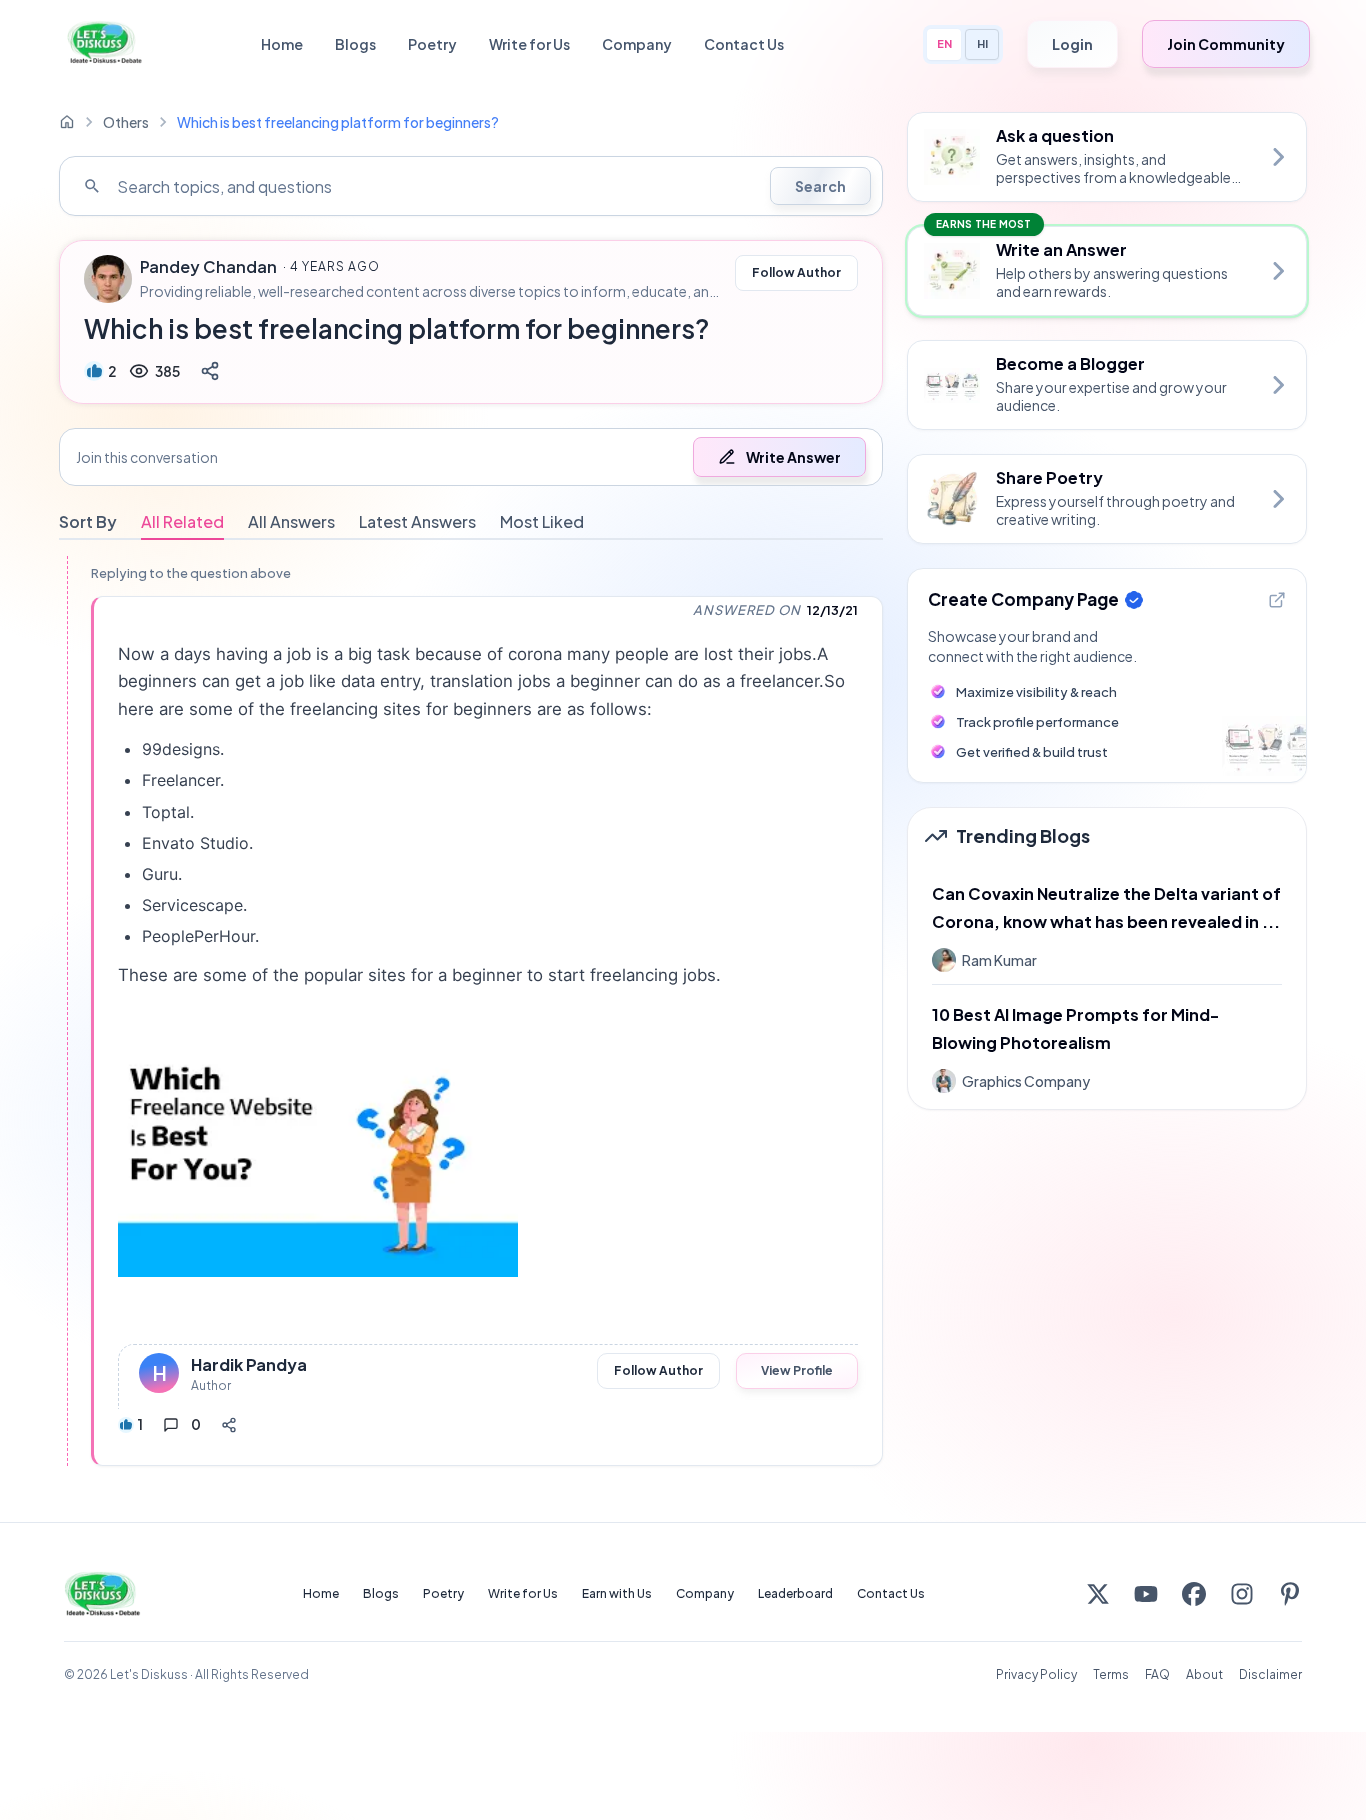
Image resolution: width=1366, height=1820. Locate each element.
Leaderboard (795, 1593)
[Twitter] (1098, 1594)
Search (820, 186)
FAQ (1157, 1674)
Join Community (1226, 44)
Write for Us (529, 44)
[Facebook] (1194, 1594)
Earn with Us (617, 1593)
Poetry (432, 44)
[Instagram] (1242, 1594)
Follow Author (796, 272)
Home (282, 44)
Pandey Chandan (208, 267)
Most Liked (542, 521)
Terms (1111, 1674)
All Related (182, 521)
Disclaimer (1270, 1674)
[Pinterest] (1290, 1594)
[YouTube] (1146, 1594)
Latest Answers (417, 521)
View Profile (797, 1370)
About (1204, 1674)
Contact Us (744, 44)
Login (1072, 44)
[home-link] (67, 122)
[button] (471, 457)
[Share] (210, 371)
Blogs (355, 44)
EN (944, 43)
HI (982, 43)
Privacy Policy (1036, 1674)
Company (637, 44)
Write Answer (793, 457)
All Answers (291, 521)
